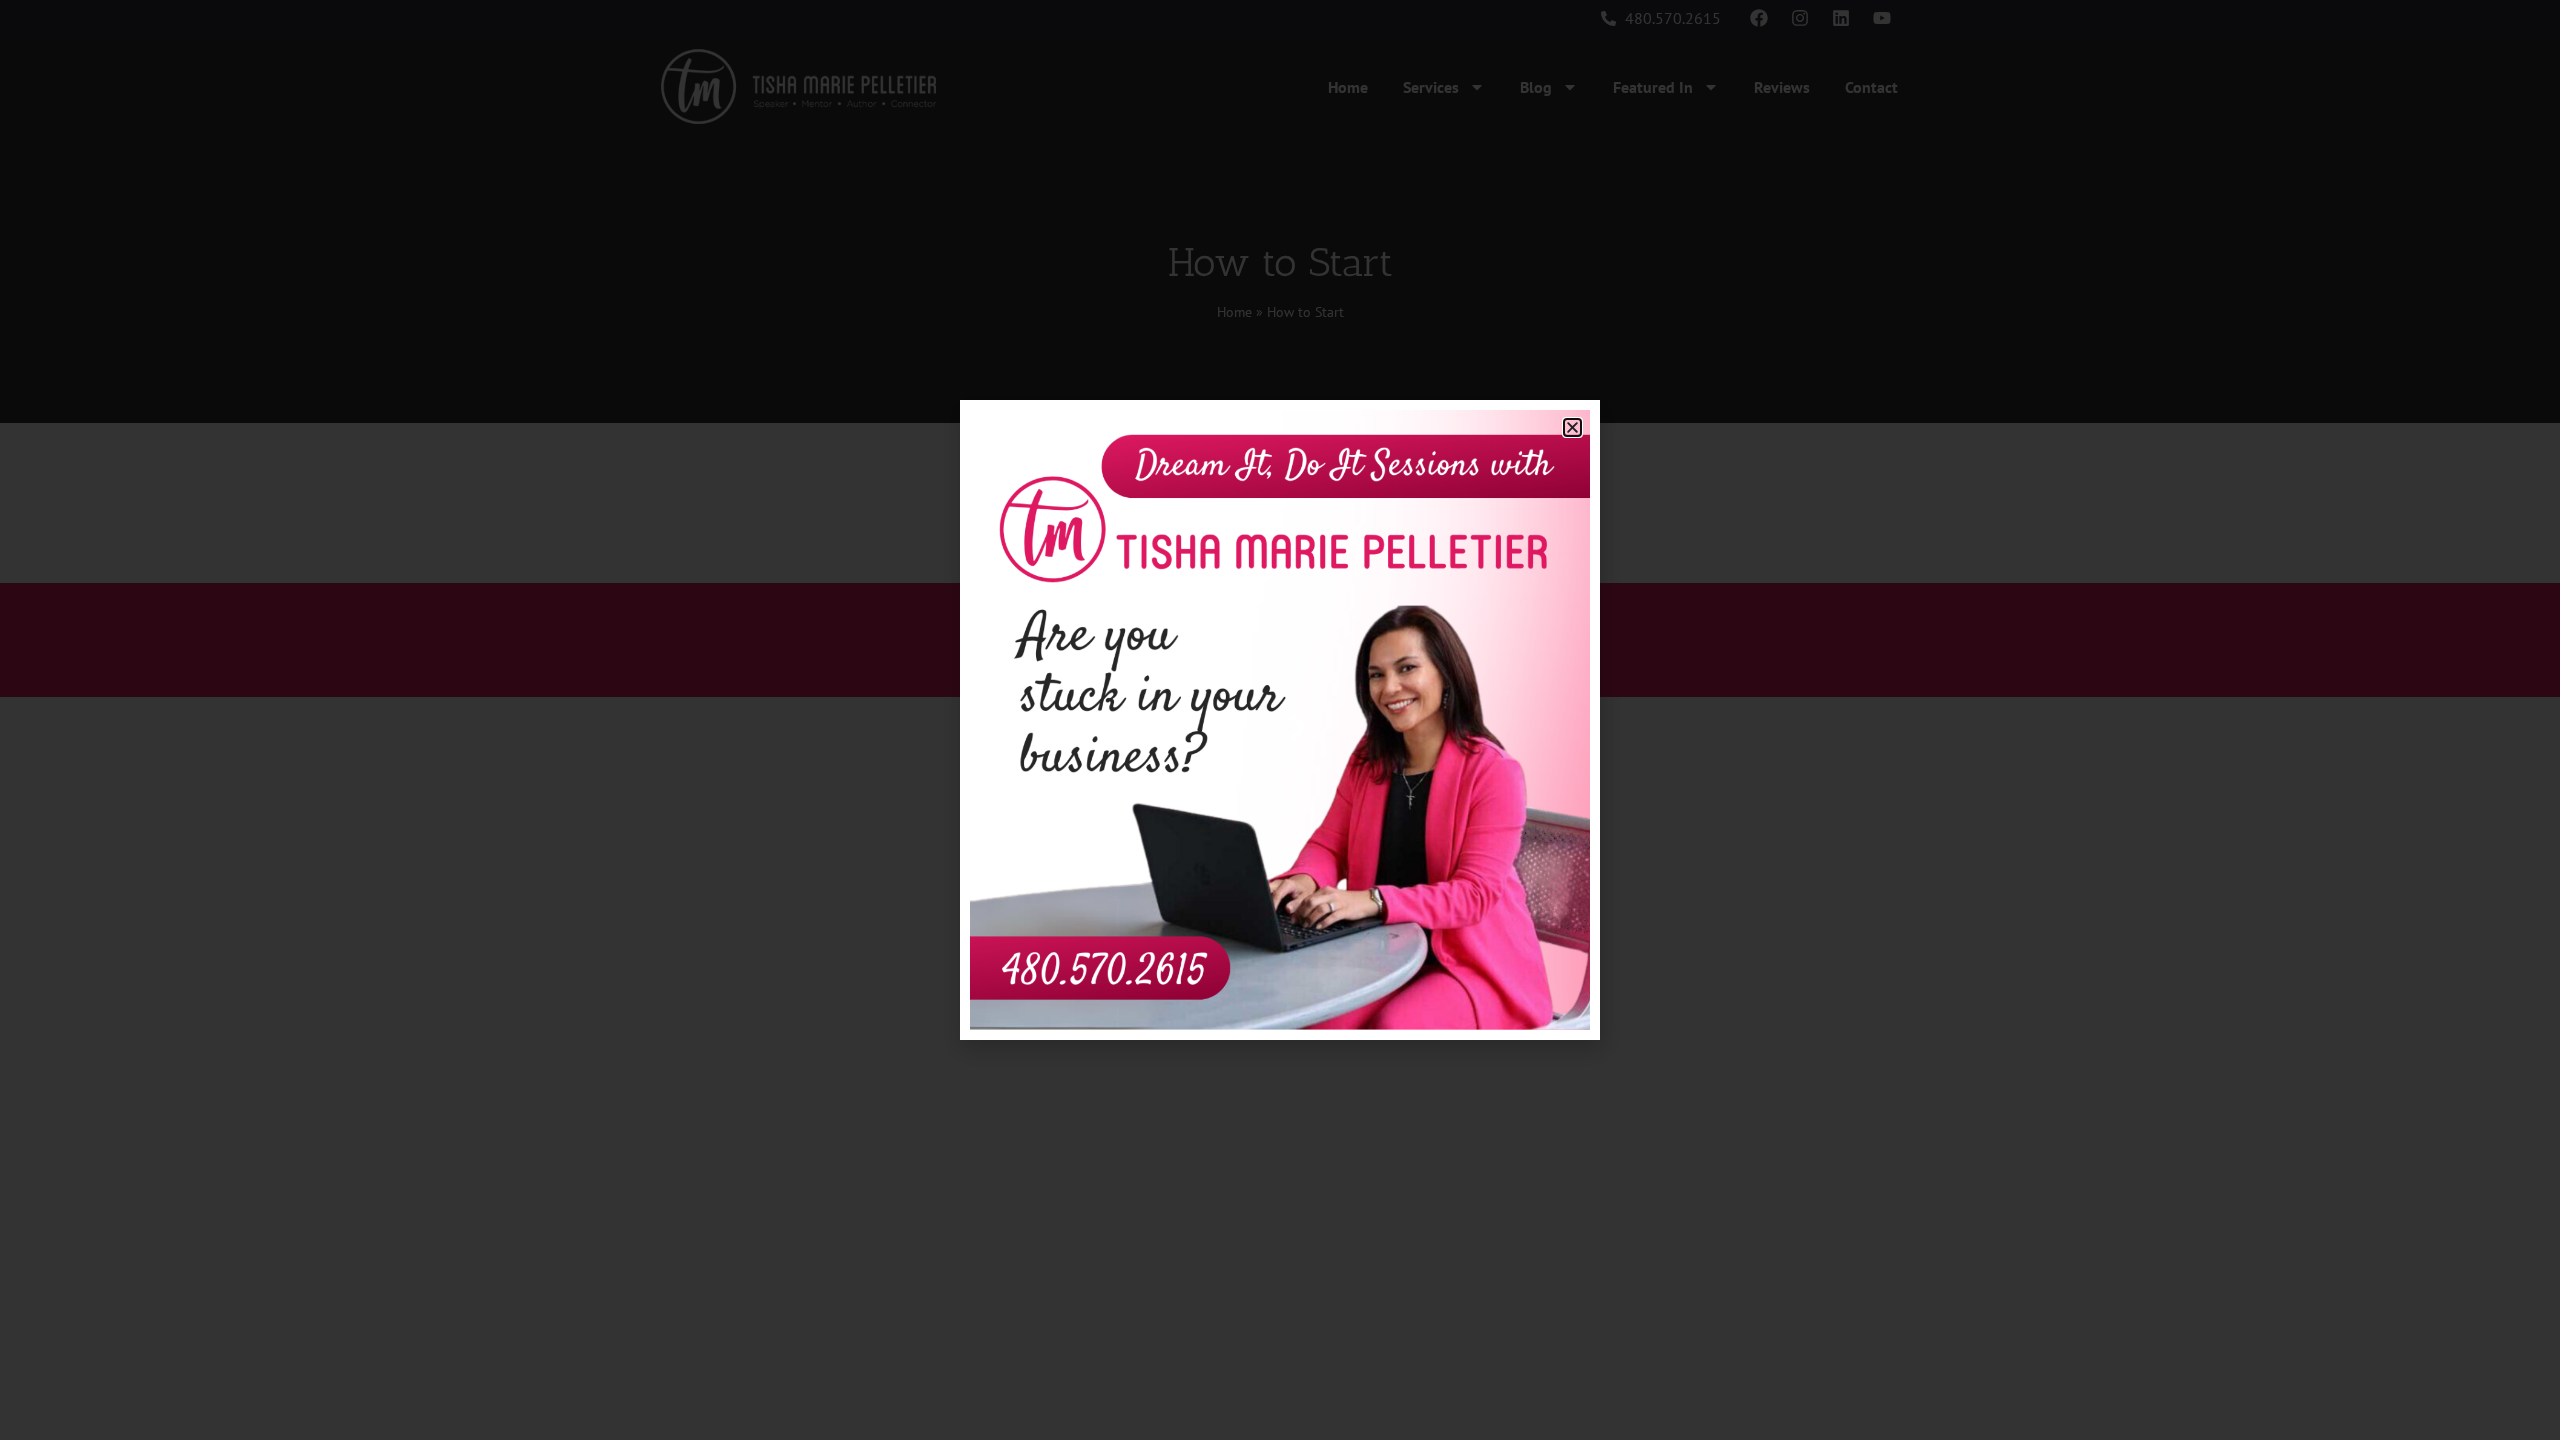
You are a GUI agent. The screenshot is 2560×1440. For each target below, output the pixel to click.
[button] (1572, 427)
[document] (1280, 720)
